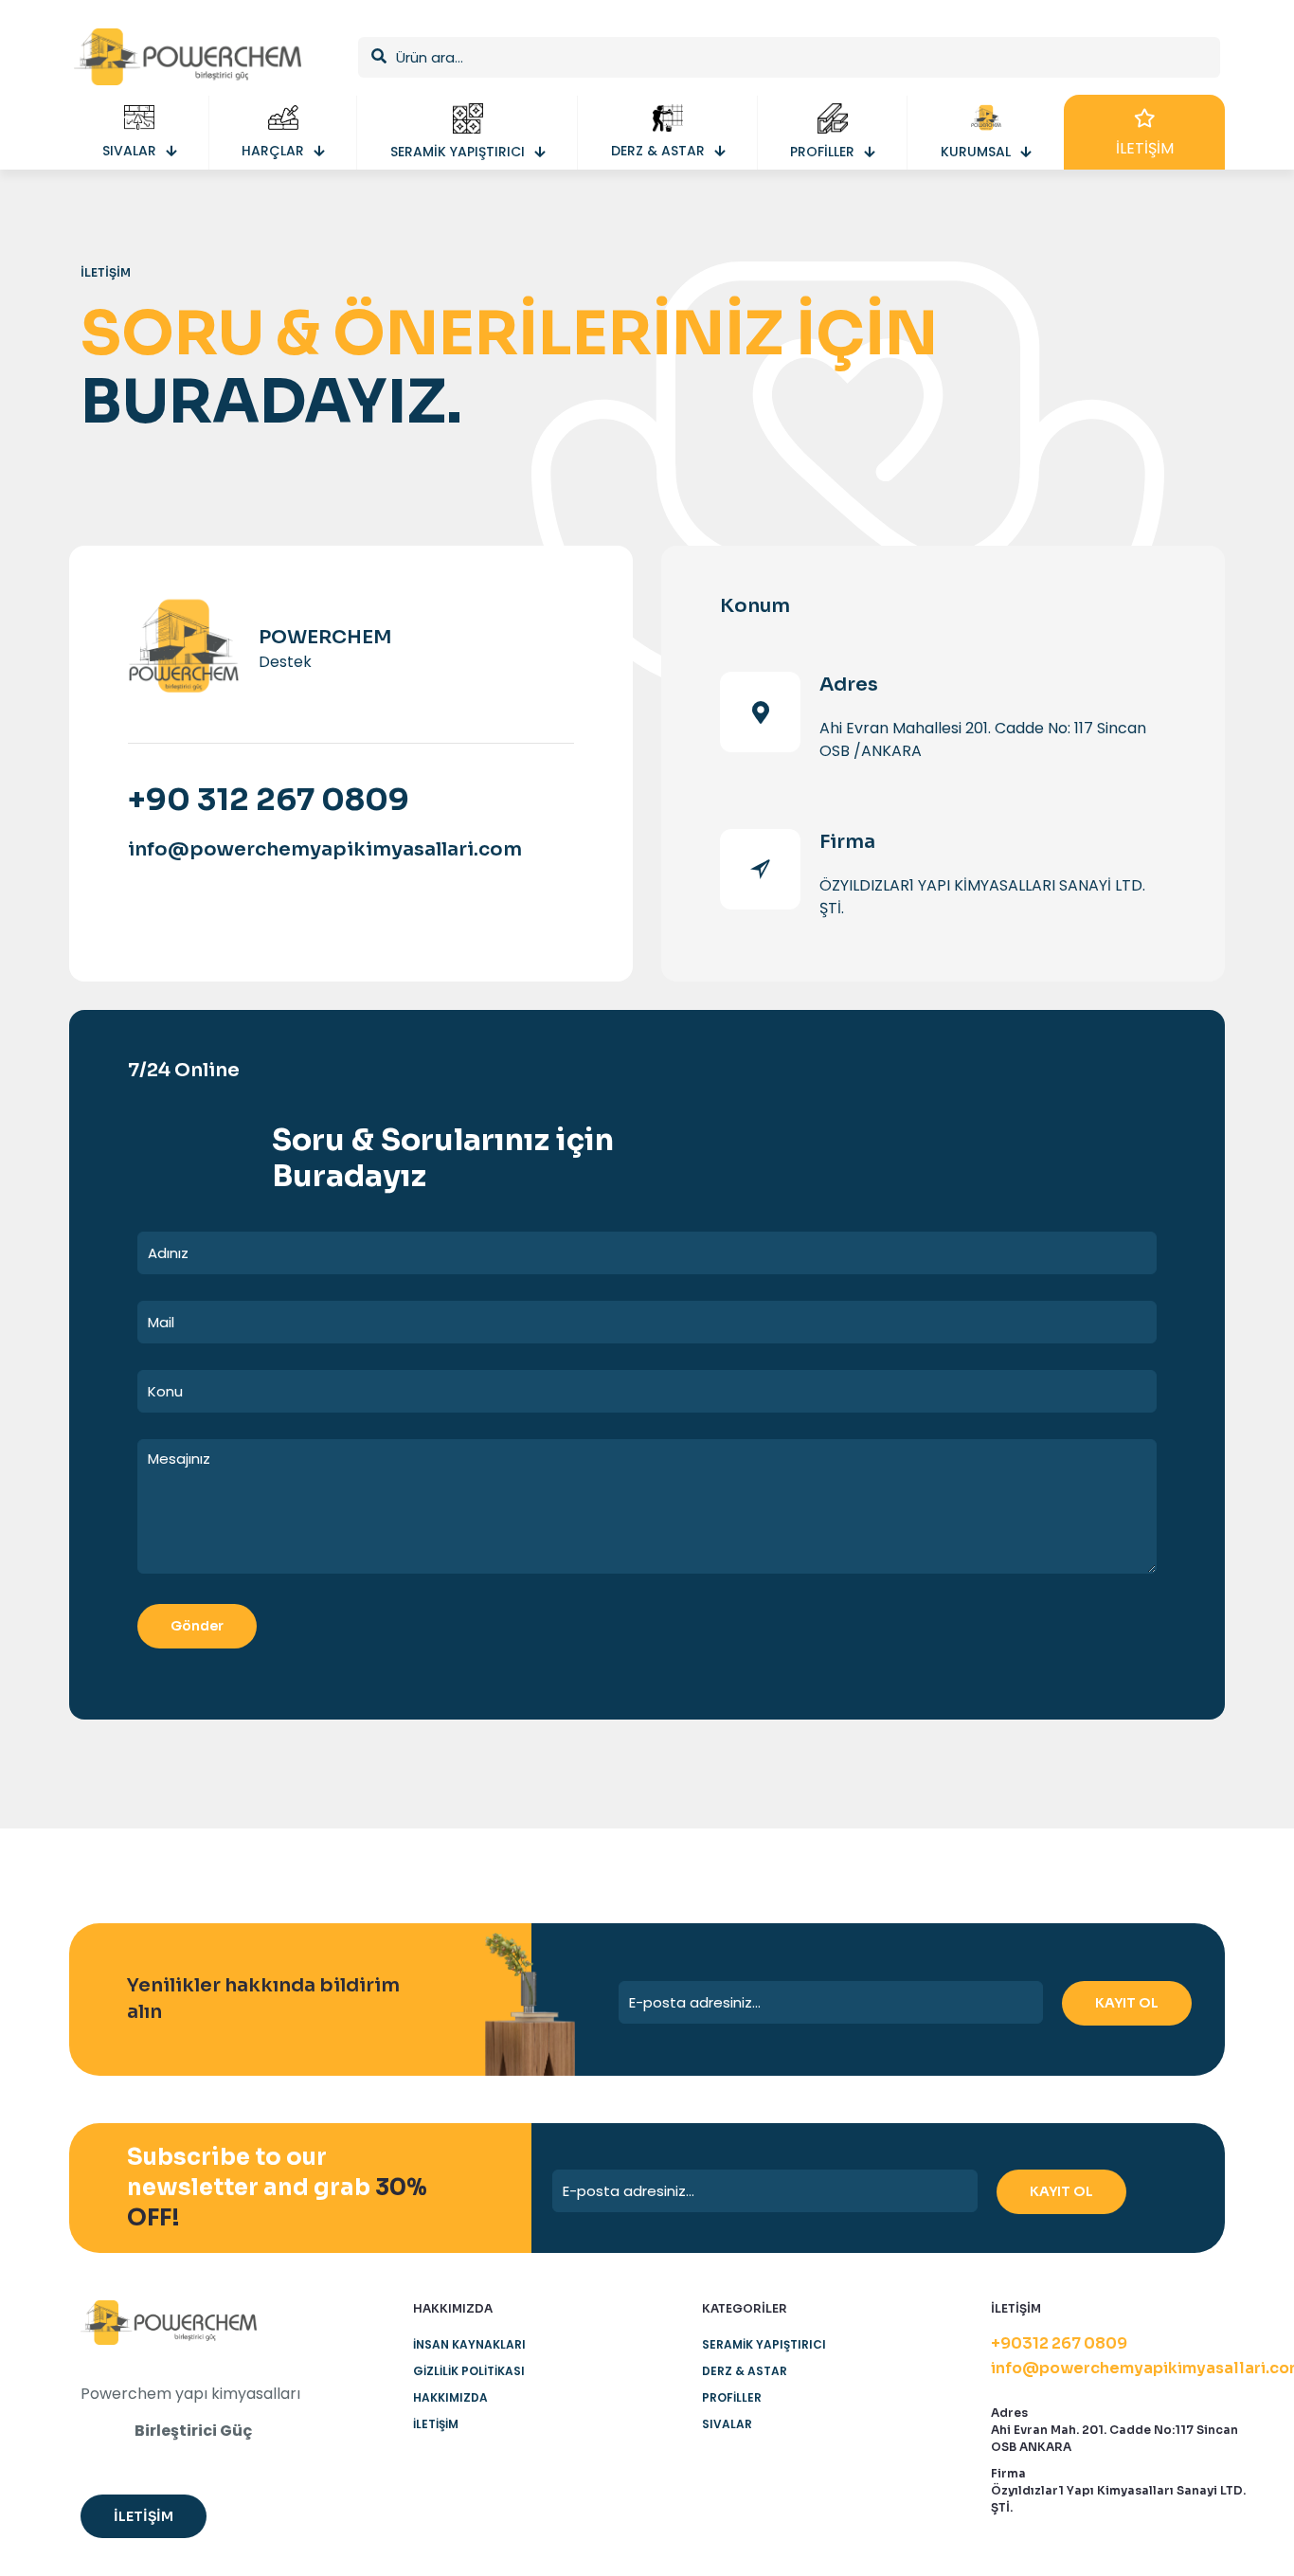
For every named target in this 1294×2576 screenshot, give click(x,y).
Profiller (732, 2397)
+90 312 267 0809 (269, 800)
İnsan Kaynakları (469, 2344)
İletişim (436, 2424)
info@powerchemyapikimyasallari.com (325, 849)
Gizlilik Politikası (469, 2371)
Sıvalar (727, 2424)
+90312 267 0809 (1059, 2343)
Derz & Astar (745, 2371)
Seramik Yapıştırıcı (764, 2344)
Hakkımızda (450, 2397)
